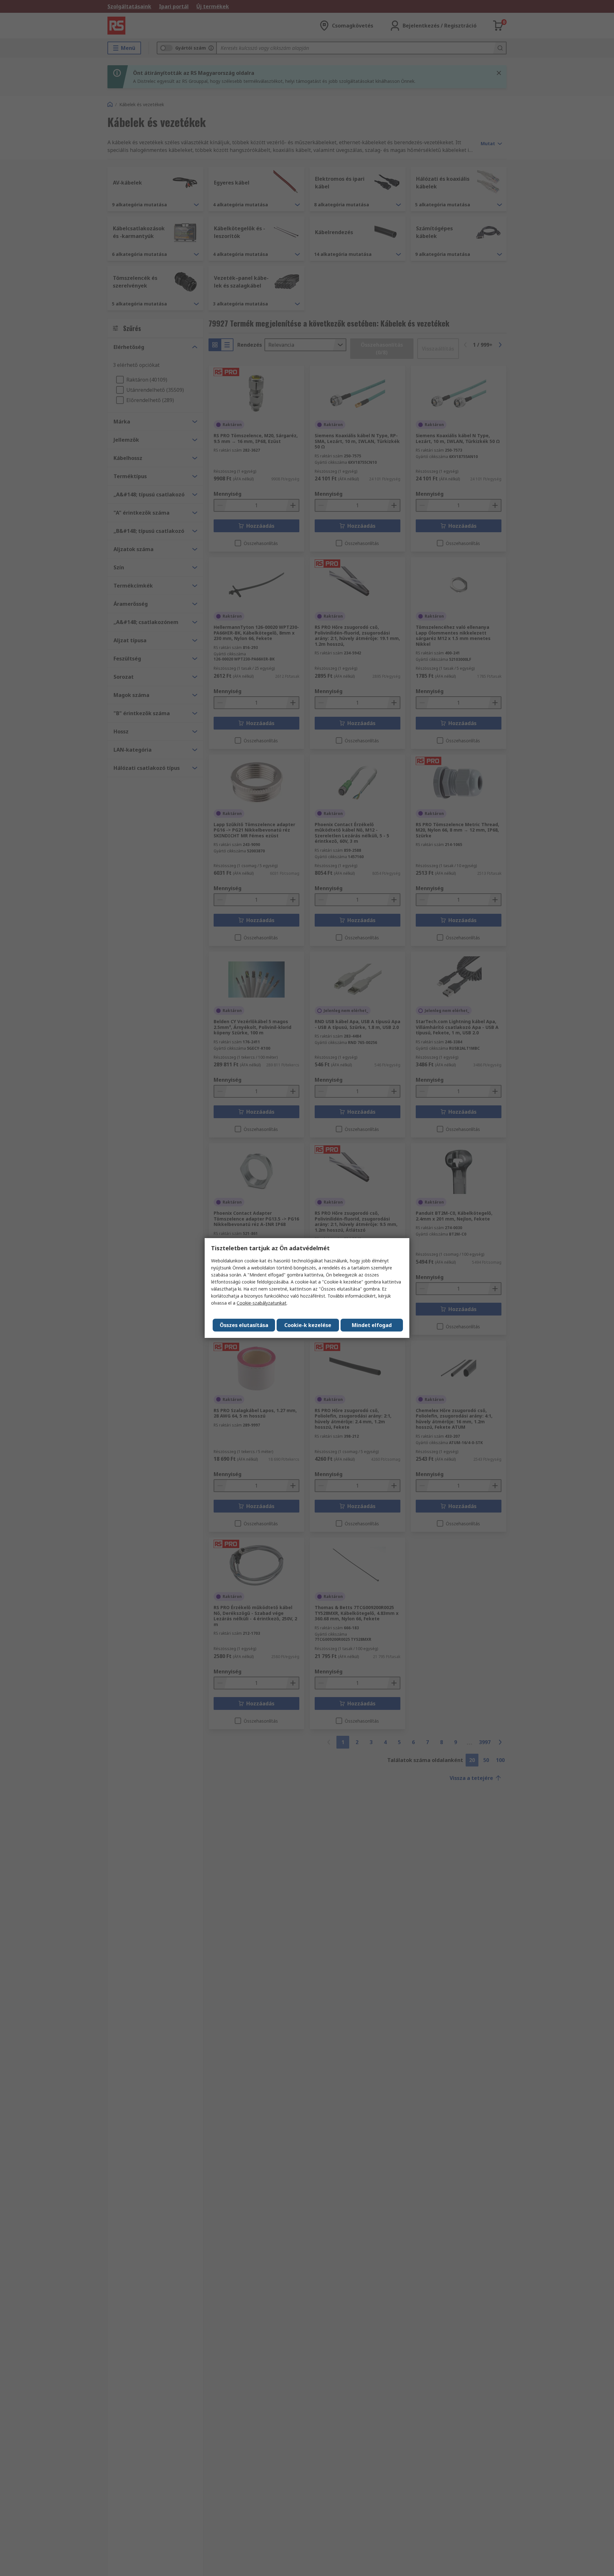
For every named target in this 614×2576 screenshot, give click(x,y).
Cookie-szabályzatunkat (262, 1303)
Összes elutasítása (244, 1325)
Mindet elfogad (372, 1325)
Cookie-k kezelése (308, 1325)
